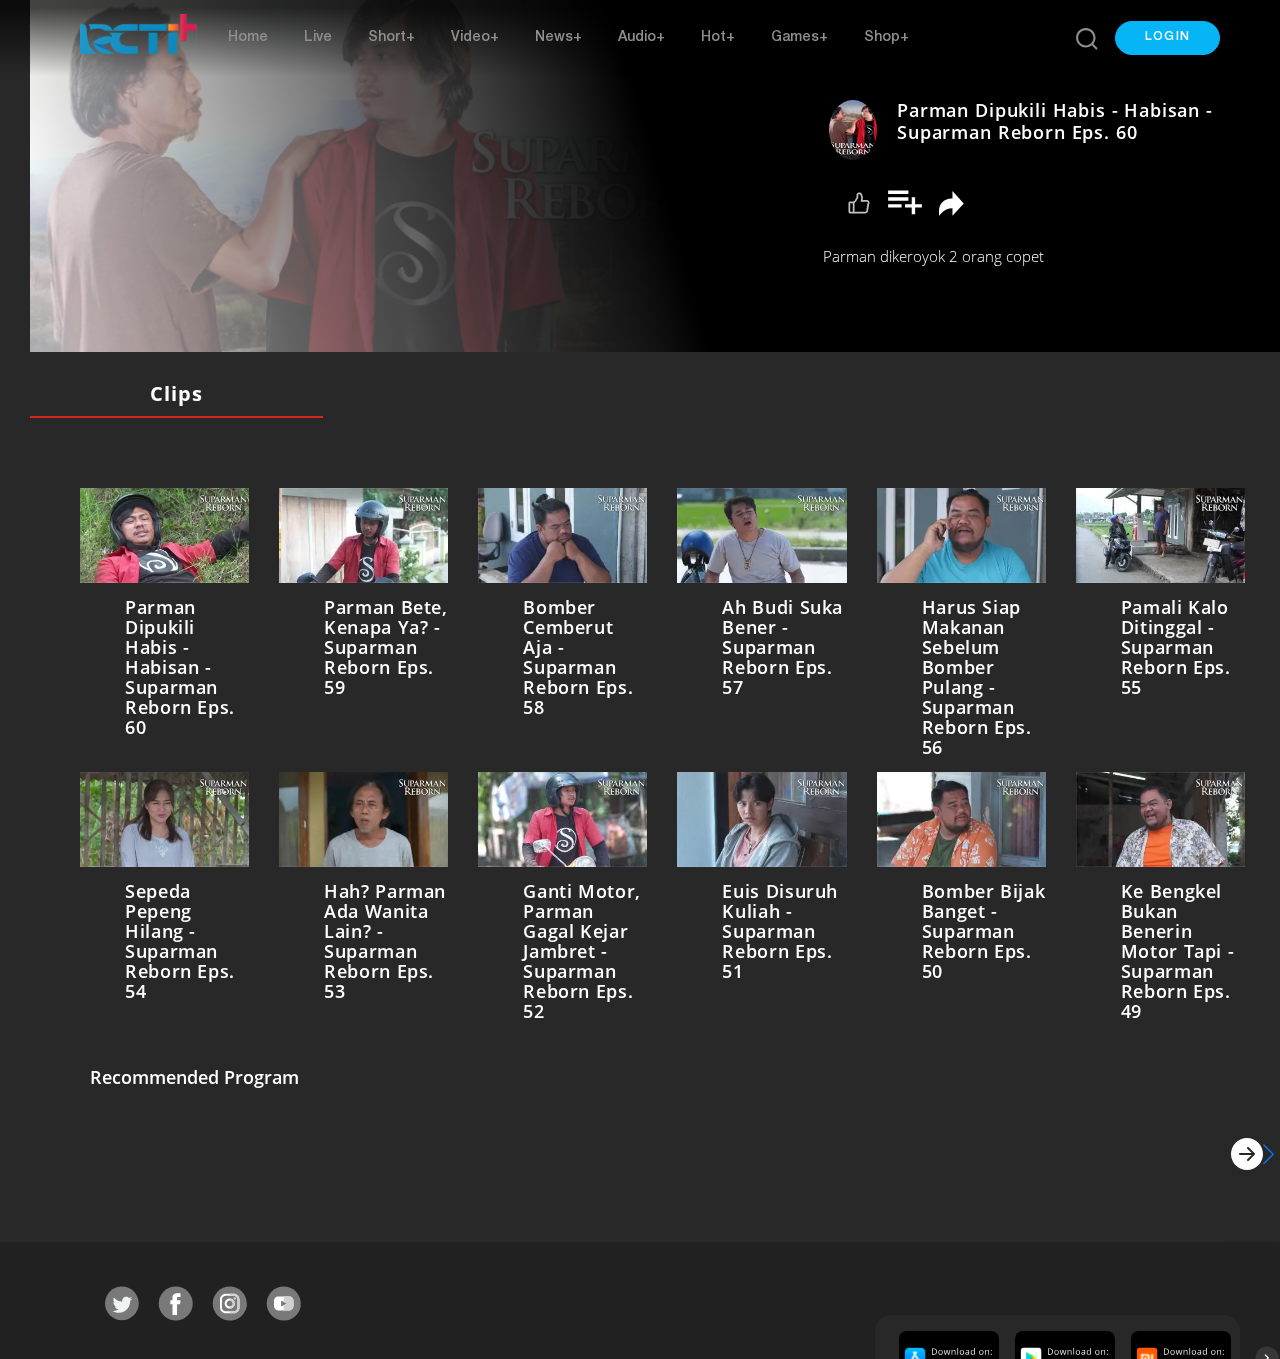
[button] (1167, 38)
